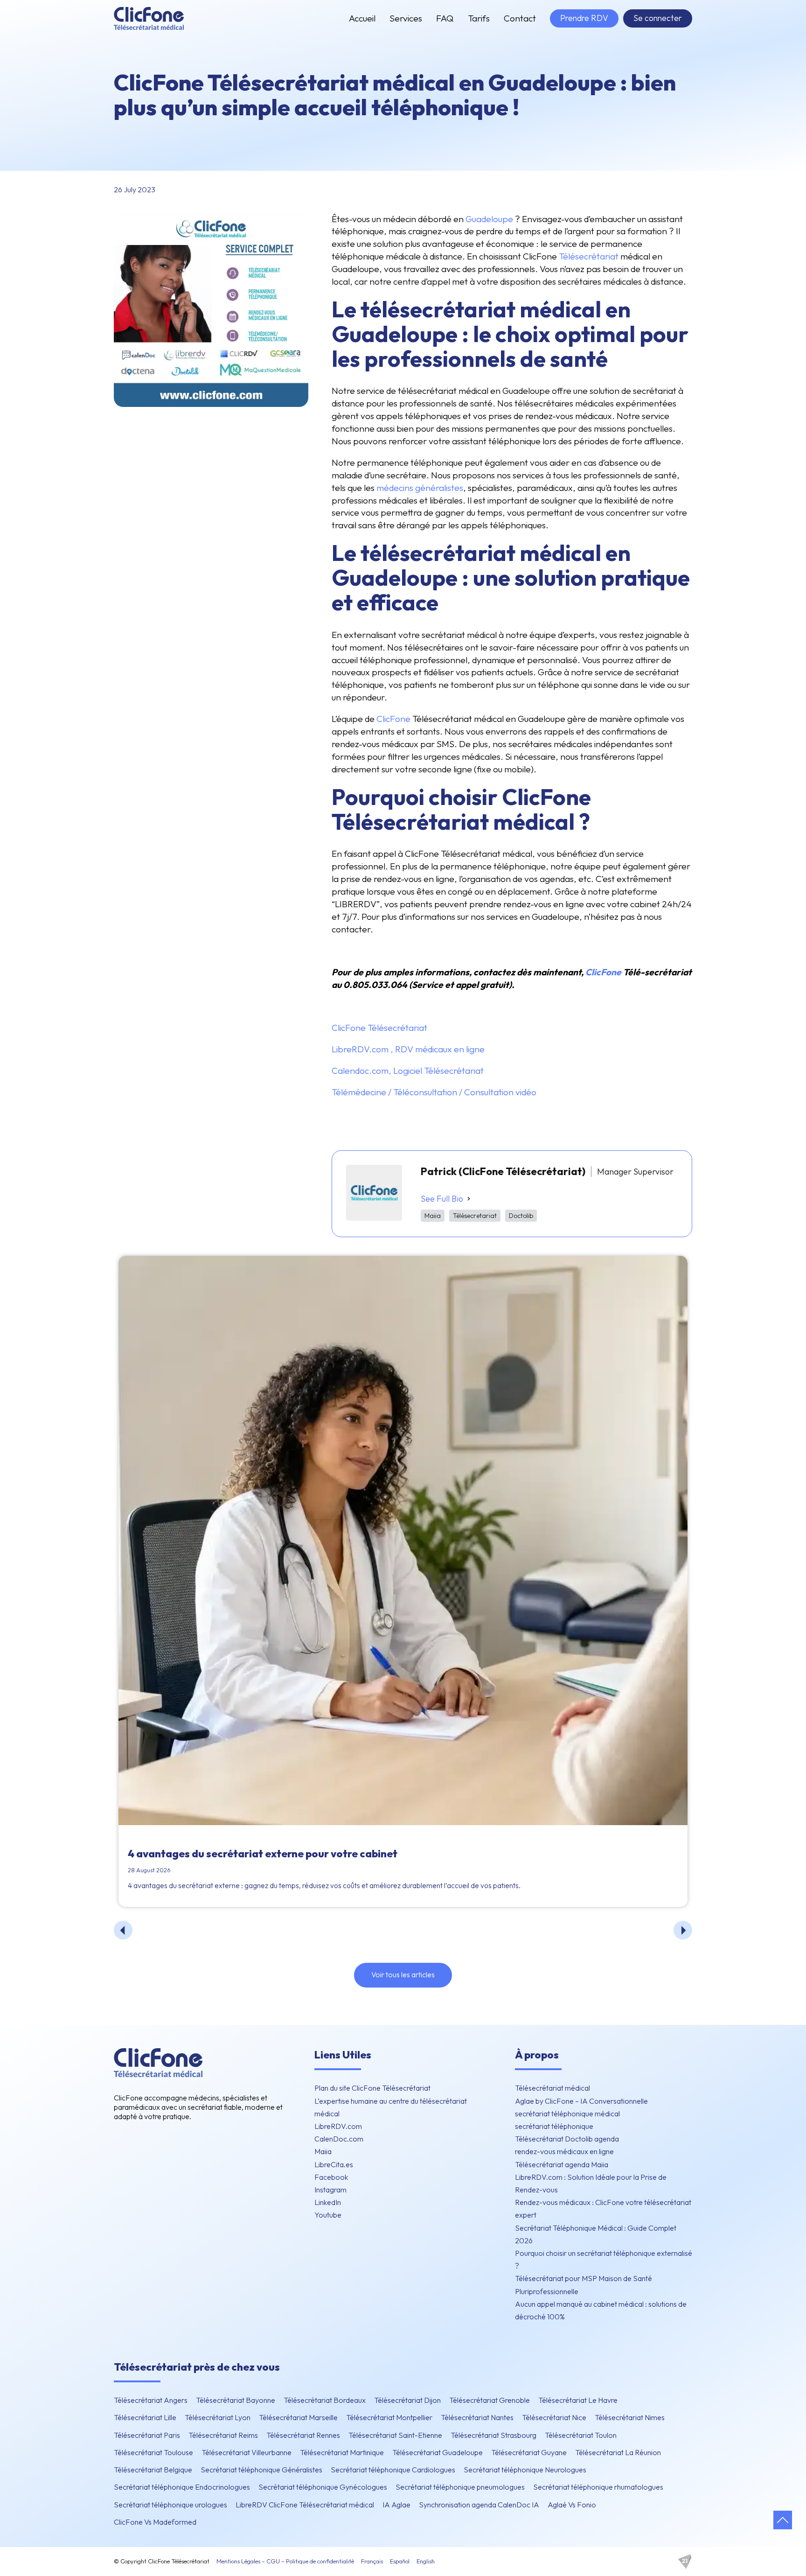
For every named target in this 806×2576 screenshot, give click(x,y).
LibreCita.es (334, 2164)
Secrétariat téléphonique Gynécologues (323, 2487)
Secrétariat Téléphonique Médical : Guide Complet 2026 (596, 2234)
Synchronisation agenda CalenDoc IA (479, 2505)
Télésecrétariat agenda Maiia (562, 2164)
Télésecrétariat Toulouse (153, 2452)
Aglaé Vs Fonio (572, 2505)
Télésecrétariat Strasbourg (493, 2435)
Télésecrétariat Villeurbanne (247, 2452)
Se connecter (658, 18)
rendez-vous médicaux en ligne (564, 2151)
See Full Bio (442, 1199)
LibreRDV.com (338, 2126)
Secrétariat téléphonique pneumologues (460, 2487)
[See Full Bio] (469, 1198)
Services (406, 18)
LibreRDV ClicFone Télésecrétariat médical (305, 2505)
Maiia (323, 2151)
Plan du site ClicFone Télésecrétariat (372, 2088)
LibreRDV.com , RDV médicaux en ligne (408, 1049)
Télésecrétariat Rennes (303, 2435)
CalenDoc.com (339, 2139)
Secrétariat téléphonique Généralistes (261, 2470)
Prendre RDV (584, 18)
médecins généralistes (420, 488)
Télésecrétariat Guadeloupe (438, 2452)
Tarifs (479, 18)
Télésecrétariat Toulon (581, 2435)
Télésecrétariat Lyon (218, 2417)
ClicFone (393, 719)
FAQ (445, 18)
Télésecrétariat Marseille (298, 2417)
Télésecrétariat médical (552, 2088)
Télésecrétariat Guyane (529, 2452)
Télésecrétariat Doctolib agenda (567, 2139)
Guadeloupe (489, 219)
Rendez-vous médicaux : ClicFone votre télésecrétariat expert (603, 2208)
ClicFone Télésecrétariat (379, 1028)
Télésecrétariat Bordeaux (325, 2400)
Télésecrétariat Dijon (407, 2400)
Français (372, 2561)
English (426, 2561)
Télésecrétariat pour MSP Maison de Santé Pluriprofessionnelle (584, 2285)
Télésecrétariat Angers (151, 2400)
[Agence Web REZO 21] (685, 2562)
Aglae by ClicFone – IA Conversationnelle (581, 2101)
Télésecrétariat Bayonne (236, 2400)
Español (400, 2561)
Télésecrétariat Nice (554, 2417)
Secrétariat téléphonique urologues (170, 2505)
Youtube (328, 2215)
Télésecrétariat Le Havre (578, 2400)
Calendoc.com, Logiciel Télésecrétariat (408, 1071)
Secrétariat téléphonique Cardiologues (393, 2470)
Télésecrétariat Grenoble (490, 2400)
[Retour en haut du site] (783, 2520)
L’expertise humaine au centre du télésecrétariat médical (391, 2107)
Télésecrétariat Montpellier (389, 2417)
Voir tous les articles (403, 1974)
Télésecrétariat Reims (223, 2435)
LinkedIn (328, 2202)
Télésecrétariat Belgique (153, 2470)
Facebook (331, 2177)
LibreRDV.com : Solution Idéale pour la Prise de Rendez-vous (591, 2183)
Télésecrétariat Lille (145, 2417)
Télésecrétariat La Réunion (618, 2452)
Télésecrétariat (589, 256)
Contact (520, 18)
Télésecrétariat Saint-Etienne (395, 2435)
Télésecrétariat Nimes (630, 2417)
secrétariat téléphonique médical (567, 2114)
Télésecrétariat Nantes (477, 2417)
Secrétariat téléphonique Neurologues (525, 2470)
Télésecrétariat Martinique (342, 2452)
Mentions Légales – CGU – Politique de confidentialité (285, 2561)
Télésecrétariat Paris (147, 2435)
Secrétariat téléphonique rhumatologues (598, 2487)
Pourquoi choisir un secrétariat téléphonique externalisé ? (604, 2259)
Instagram (330, 2190)
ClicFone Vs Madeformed (155, 2522)
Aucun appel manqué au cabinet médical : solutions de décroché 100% (601, 2310)
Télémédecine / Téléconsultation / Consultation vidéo (434, 1092)
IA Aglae (396, 2505)
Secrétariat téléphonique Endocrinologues (182, 2487)
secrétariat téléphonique (554, 2126)
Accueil (362, 18)
